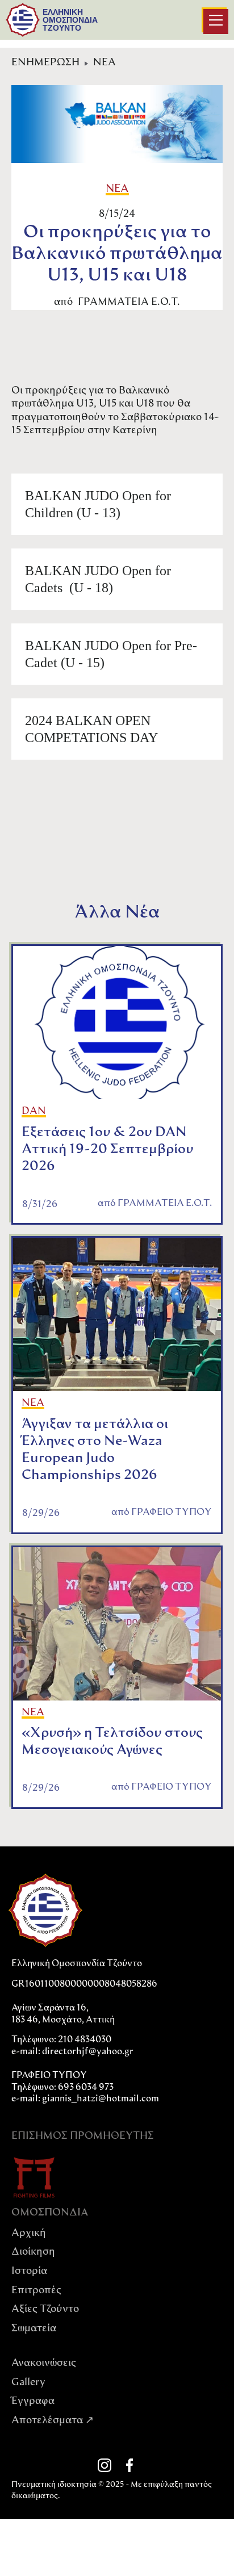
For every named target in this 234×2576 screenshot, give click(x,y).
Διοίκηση (33, 2252)
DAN (34, 1112)
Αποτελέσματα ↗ (53, 2421)
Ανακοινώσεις (44, 2364)
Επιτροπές (36, 2291)
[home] (23, 20)
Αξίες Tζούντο (45, 2310)
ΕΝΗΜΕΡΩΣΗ (45, 63)
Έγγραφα (33, 2402)
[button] (216, 22)
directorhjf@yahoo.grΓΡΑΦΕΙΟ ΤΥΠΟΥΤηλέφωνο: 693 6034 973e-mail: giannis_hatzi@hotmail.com (85, 2076)
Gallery (28, 2383)
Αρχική (29, 2234)
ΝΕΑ (105, 63)
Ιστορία (29, 2272)
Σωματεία (34, 2329)
